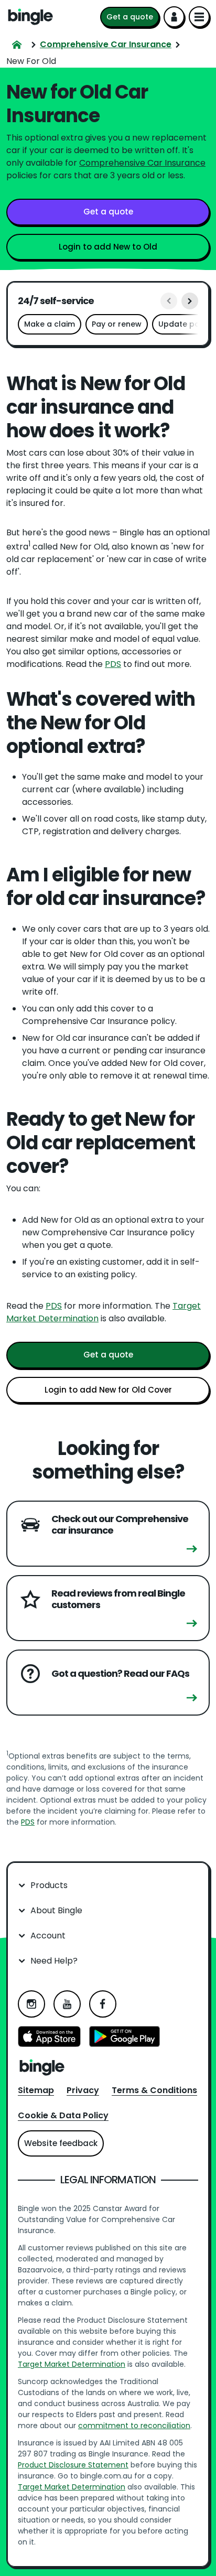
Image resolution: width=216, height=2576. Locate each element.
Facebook (103, 2004)
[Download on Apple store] (49, 2038)
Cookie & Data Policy (63, 2115)
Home (30, 17)
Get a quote (130, 17)
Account (48, 1936)
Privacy (83, 2090)
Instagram (31, 2004)
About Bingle (56, 1910)
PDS (113, 664)
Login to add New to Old (108, 247)
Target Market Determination (72, 2364)
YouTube (67, 2004)
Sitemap (36, 2090)
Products (49, 1885)
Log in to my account (174, 17)
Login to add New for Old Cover (108, 1390)
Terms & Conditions (154, 2090)
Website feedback (61, 2143)
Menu (199, 17)
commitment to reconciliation (134, 2426)
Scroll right (190, 301)
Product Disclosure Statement (73, 2465)
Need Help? (54, 1961)
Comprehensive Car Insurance (142, 163)
